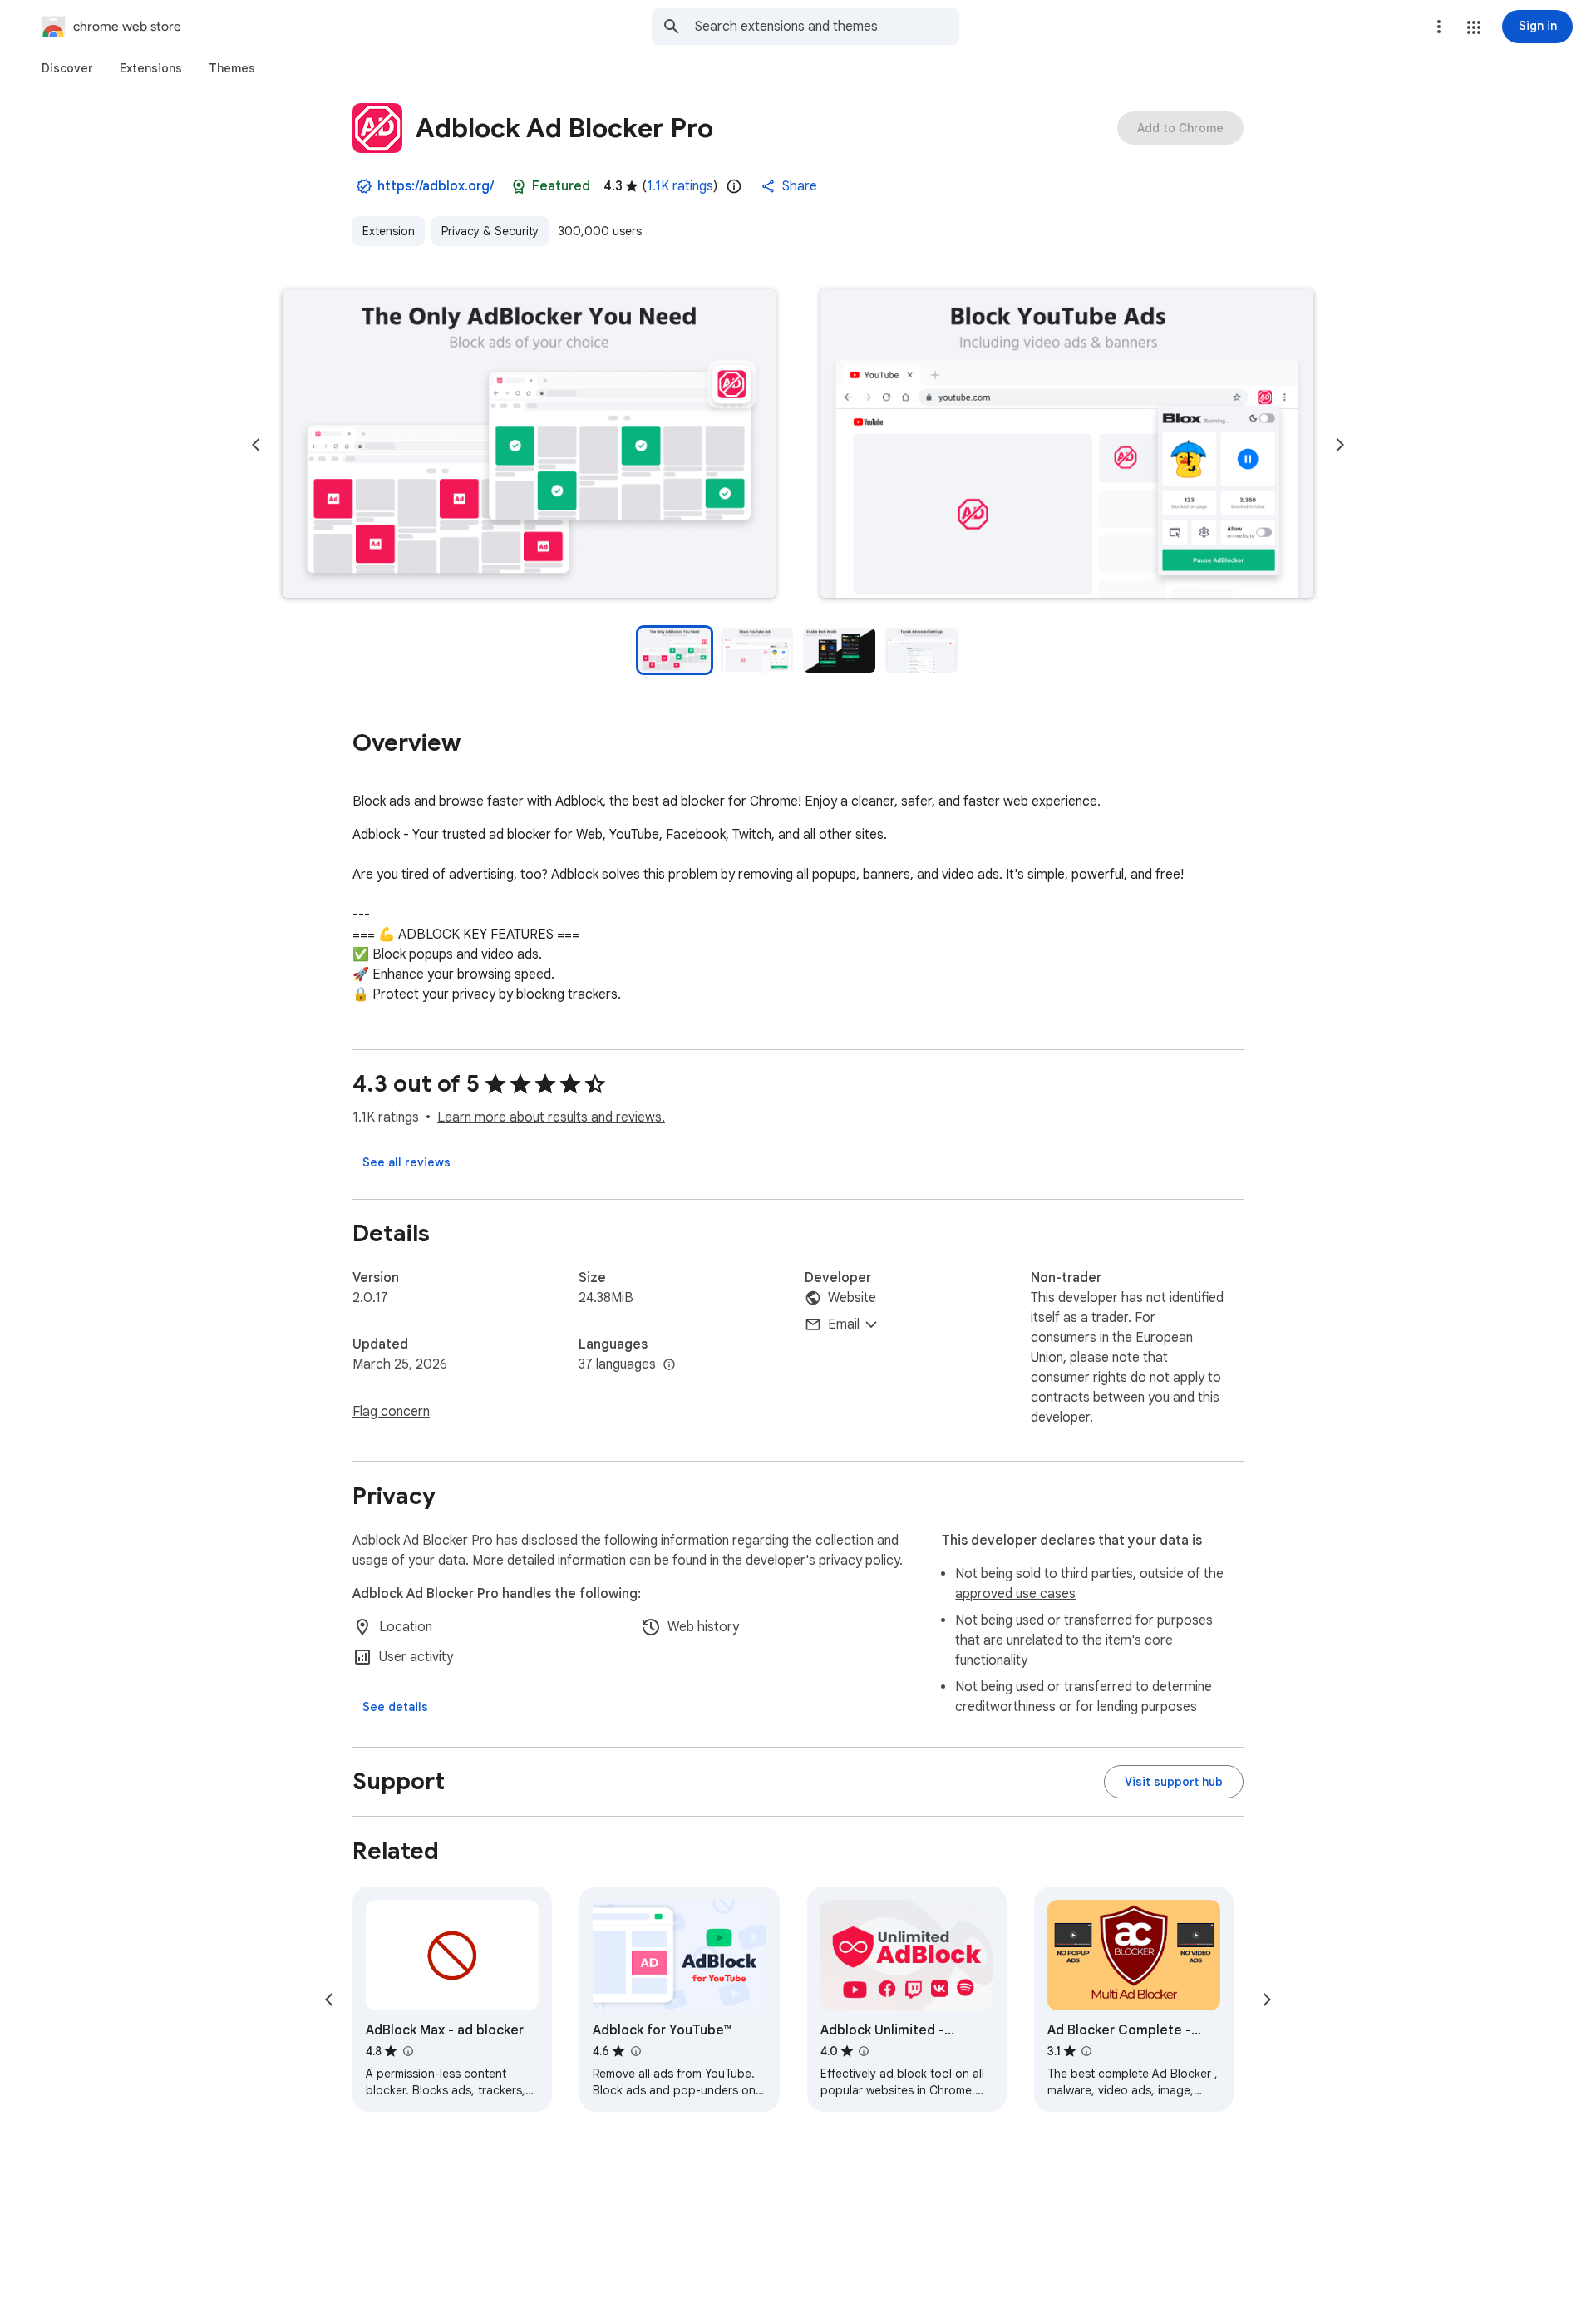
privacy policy (859, 1561)
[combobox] (827, 27)
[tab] (67, 68)
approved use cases (1015, 1594)
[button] (1474, 27)
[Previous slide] (256, 445)
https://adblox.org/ (436, 186)
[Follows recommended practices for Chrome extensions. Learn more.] (519, 186)
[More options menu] (1439, 27)
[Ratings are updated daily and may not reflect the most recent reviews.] (734, 186)
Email (844, 1324)
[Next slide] (1340, 445)
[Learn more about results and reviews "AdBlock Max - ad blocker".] (407, 2051)
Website (852, 1298)
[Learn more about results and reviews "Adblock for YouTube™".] (635, 2051)
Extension (389, 231)
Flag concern (391, 1412)
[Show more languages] (669, 1365)
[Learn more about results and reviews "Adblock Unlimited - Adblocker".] (864, 2051)
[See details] (395, 1707)
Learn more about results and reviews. (551, 1117)
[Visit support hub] (1174, 1782)
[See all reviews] (406, 1162)
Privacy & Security (490, 231)
